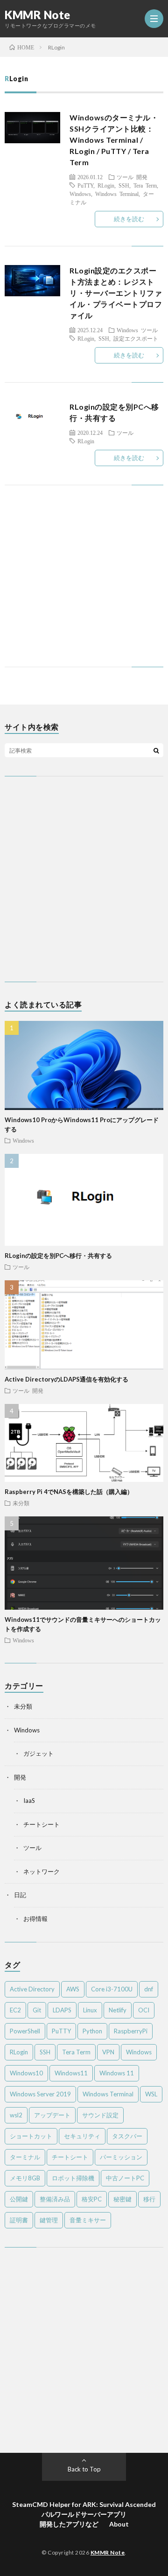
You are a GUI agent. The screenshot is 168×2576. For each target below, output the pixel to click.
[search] (156, 750)
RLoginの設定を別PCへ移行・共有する (58, 1256)
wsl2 (16, 2115)
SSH (124, 185)
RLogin (106, 185)
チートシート (42, 1824)
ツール (125, 177)
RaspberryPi (131, 2031)
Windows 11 (117, 2073)
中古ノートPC (125, 2178)
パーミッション (121, 2157)
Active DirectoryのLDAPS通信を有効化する (66, 1379)
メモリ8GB (25, 2178)
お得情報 (35, 1919)
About (119, 2524)
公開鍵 (19, 2199)
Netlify (118, 2010)
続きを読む (129, 219)
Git (37, 2010)
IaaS (29, 1801)
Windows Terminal (117, 194)
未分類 (21, 1503)
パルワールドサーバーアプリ (84, 2514)
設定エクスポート (136, 338)
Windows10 (26, 2073)
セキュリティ (82, 2136)
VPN (108, 2052)
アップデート (52, 2115)
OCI (144, 2010)
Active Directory (32, 1989)
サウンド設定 (100, 2115)
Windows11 (71, 2073)
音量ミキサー (88, 2220)
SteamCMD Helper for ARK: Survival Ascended (84, 2504)
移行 (149, 2199)
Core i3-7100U (112, 1989)
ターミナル (25, 2157)
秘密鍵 (122, 2199)
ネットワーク (42, 1871)
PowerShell (25, 2031)
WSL (151, 2094)
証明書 (19, 2220)
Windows (80, 194)
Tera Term (145, 185)
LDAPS (62, 2010)
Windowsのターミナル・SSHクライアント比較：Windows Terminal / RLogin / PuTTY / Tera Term (114, 140)
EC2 (15, 2010)
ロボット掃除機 (73, 2178)
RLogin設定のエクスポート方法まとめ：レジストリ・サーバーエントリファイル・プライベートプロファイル (116, 293)
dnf (149, 1989)
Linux (90, 2010)
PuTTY (85, 185)
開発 (142, 177)
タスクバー (127, 2136)
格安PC (92, 2199)
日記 (20, 1895)
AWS (73, 1989)
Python (92, 2031)
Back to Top (84, 2469)
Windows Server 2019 (40, 2094)
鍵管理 (49, 2220)
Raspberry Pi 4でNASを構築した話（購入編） (69, 1492)
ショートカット (31, 2136)
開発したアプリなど (69, 2524)
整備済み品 (55, 2199)
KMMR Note (38, 15)
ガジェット (38, 1753)
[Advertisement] (84, 585)
